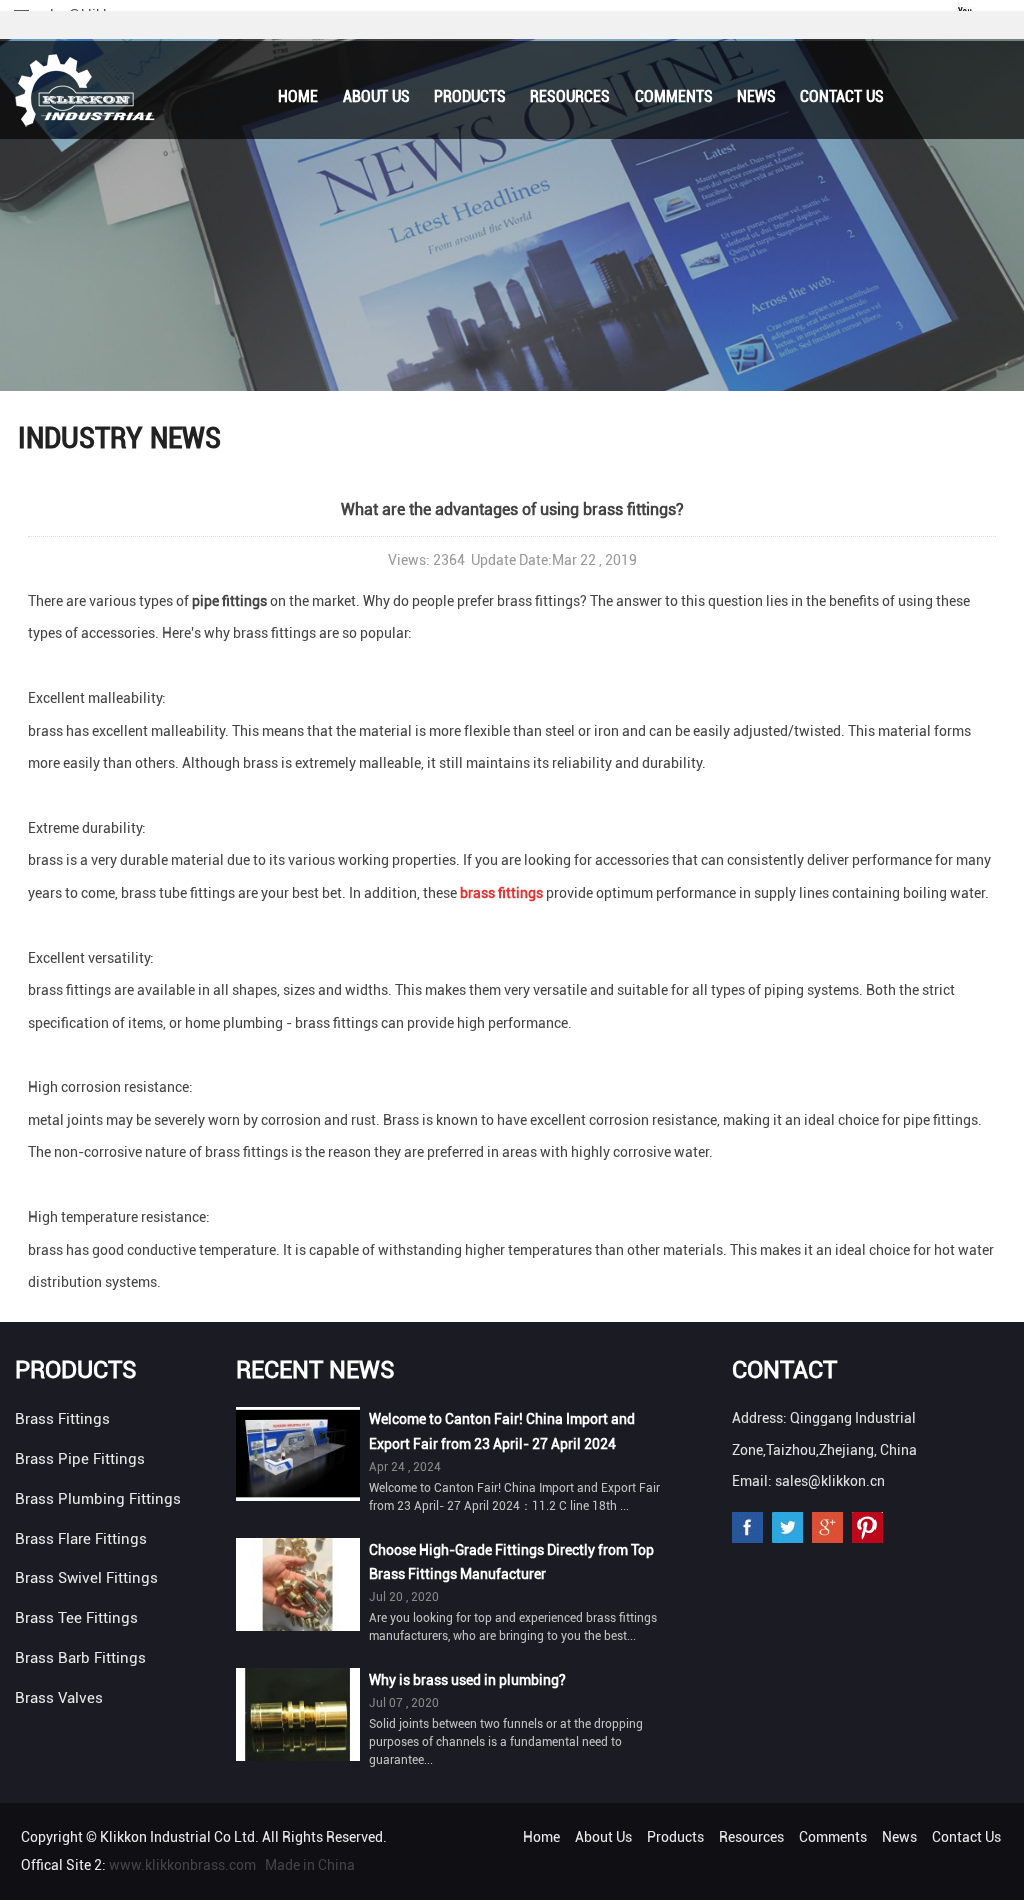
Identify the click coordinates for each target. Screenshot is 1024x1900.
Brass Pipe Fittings (80, 1459)
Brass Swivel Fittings (86, 1578)
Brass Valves (59, 1698)
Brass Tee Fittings (76, 1618)
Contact (784, 1370)
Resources (570, 96)
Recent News (315, 1370)
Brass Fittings (62, 1419)
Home (298, 96)
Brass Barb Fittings (80, 1658)
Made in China (310, 1865)
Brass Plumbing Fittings (98, 1499)
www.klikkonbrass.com (182, 1865)
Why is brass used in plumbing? (467, 1680)
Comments (674, 96)
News (756, 96)
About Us (376, 96)
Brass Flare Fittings (81, 1539)
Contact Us (842, 96)
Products (470, 96)
